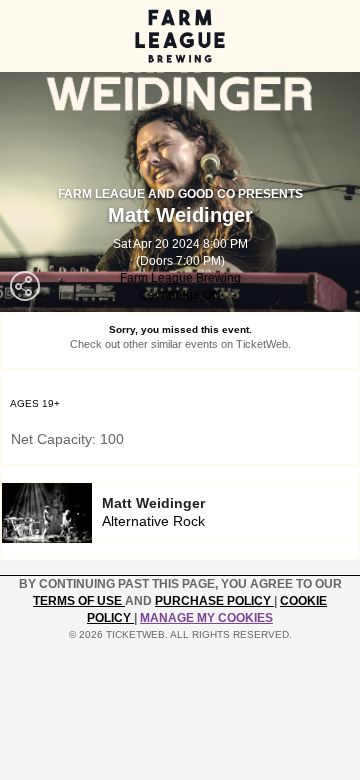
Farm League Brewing (180, 278)
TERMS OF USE (79, 601)
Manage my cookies (206, 618)
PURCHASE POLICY (214, 601)
